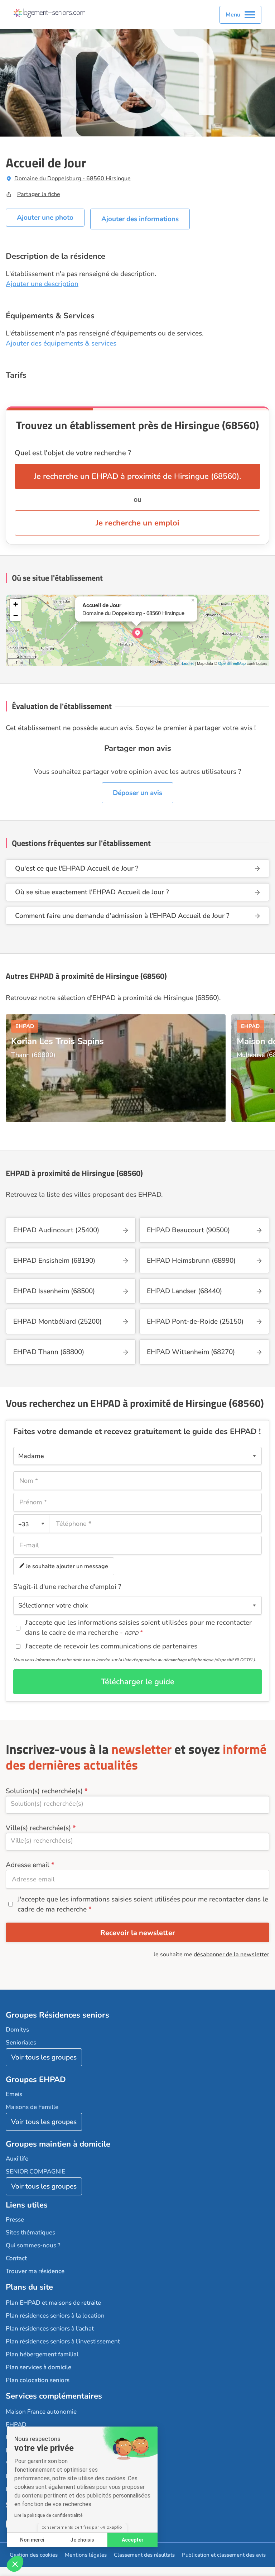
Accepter (133, 2540)
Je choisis (82, 2540)
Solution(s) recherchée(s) (44, 1791)
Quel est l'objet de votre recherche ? (73, 453)
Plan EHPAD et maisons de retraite (53, 2303)
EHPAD (16, 2425)
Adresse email (28, 1865)
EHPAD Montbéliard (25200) (57, 1322)
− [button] (16, 615)
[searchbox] (137, 1804)
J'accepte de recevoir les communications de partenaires (111, 1646)
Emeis (14, 2094)
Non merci (32, 2540)
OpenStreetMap (232, 663)
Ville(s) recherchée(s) (38, 1828)
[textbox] (30, 1524)
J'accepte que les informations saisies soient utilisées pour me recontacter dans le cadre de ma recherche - (138, 1628)
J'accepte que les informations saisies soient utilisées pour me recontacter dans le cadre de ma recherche (143, 1904)
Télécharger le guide (138, 1682)
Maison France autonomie (41, 2412)
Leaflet (188, 663)
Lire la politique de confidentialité (49, 2515)
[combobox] (32, 1524)
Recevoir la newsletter (138, 1933)
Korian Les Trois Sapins (57, 1041)
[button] (15, 2564)
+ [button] (16, 604)
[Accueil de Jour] (137, 633)
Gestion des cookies (34, 2555)
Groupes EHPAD (36, 2080)
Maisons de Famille (32, 2107)
